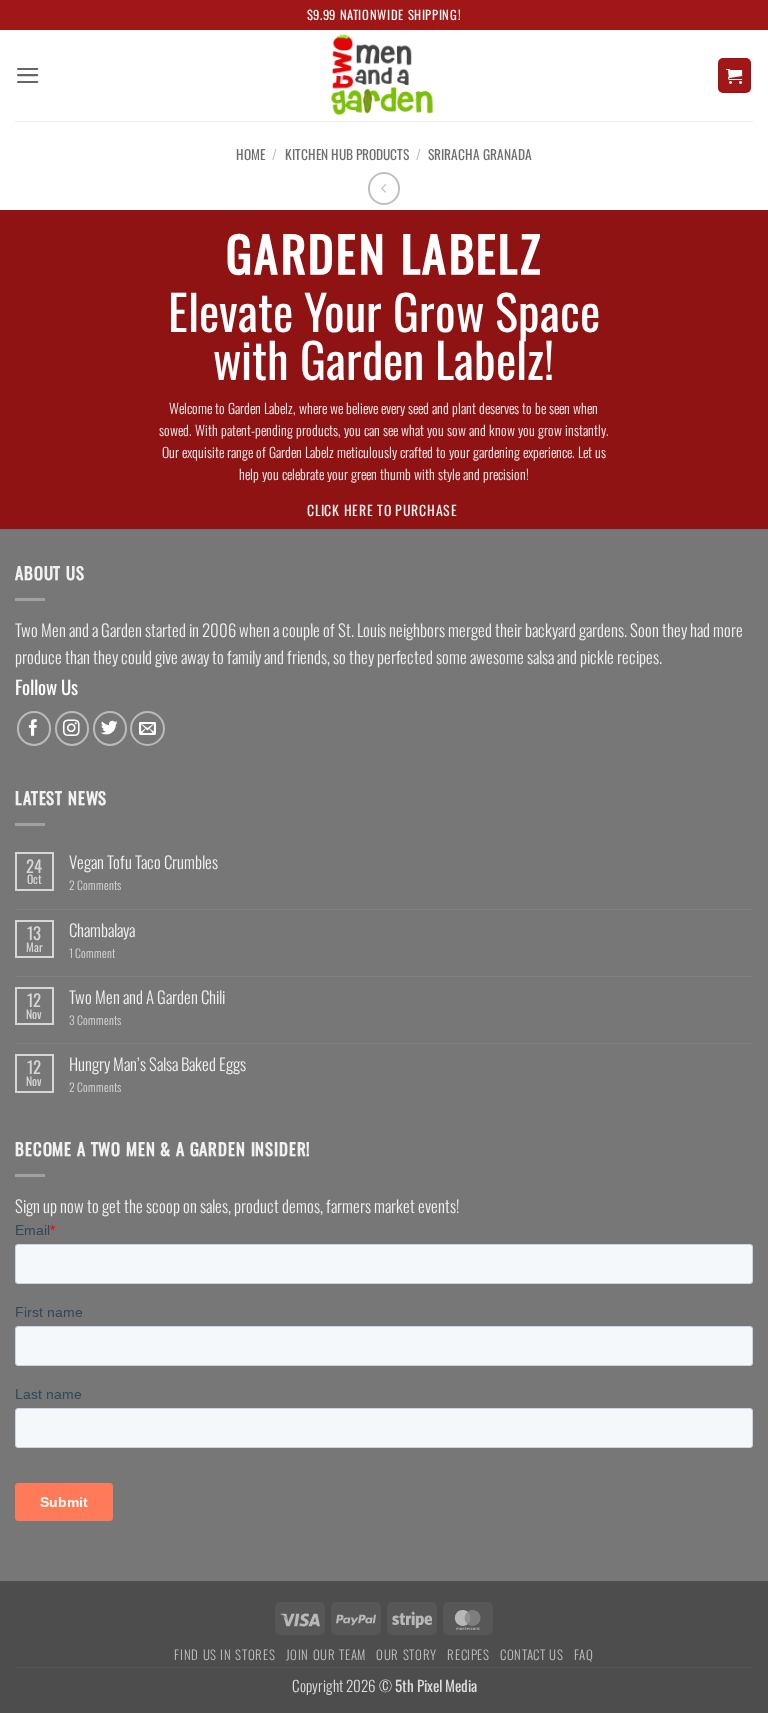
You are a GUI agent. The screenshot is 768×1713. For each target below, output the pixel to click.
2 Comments (114, 885)
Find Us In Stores (224, 1654)
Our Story (406, 1654)
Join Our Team (326, 1654)
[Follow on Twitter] (110, 728)
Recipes (468, 1654)
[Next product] (384, 188)
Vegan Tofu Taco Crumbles (143, 862)
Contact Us (531, 1654)
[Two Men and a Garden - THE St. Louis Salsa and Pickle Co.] (384, 75)
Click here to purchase (382, 509)
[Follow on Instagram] (72, 728)
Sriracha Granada (480, 154)
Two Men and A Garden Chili (147, 997)
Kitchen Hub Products (347, 154)
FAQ (584, 1654)
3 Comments (109, 1020)
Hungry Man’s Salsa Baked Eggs (157, 1064)
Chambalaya (102, 930)
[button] (28, 75)
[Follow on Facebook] (34, 728)
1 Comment (116, 953)
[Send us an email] (147, 728)
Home (250, 154)
